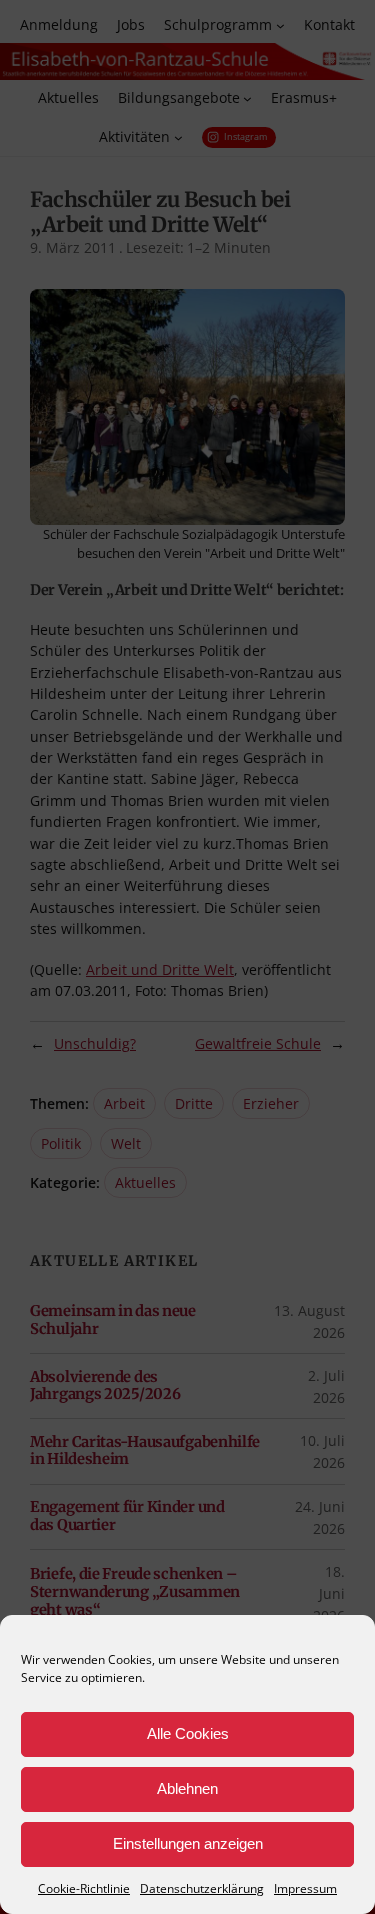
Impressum (305, 1888)
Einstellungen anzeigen (188, 1843)
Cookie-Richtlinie (84, 1888)
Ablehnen (187, 1788)
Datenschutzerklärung (202, 1888)
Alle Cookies (188, 1733)
